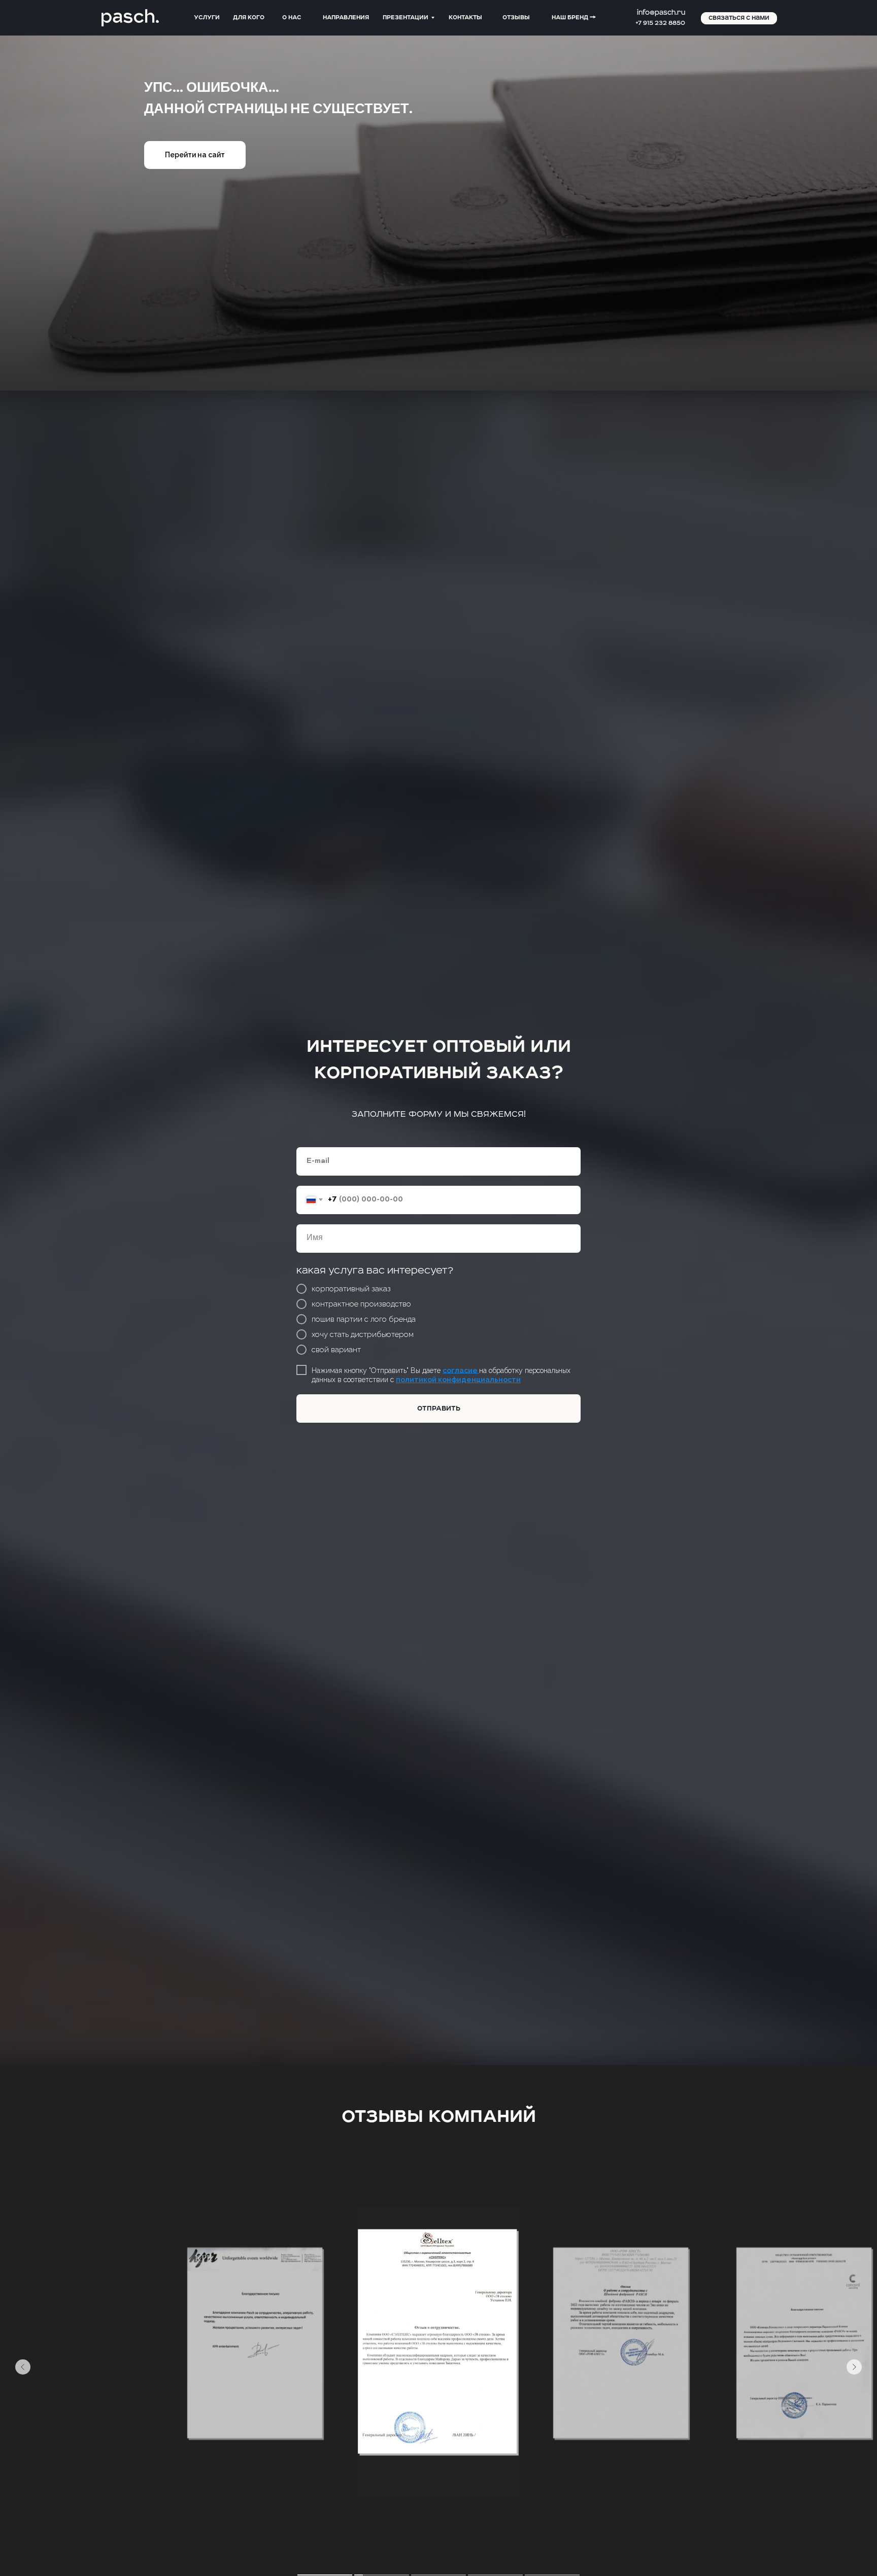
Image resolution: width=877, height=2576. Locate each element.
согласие (461, 1370)
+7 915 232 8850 (660, 23)
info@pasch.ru (661, 13)
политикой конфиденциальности (458, 1380)
